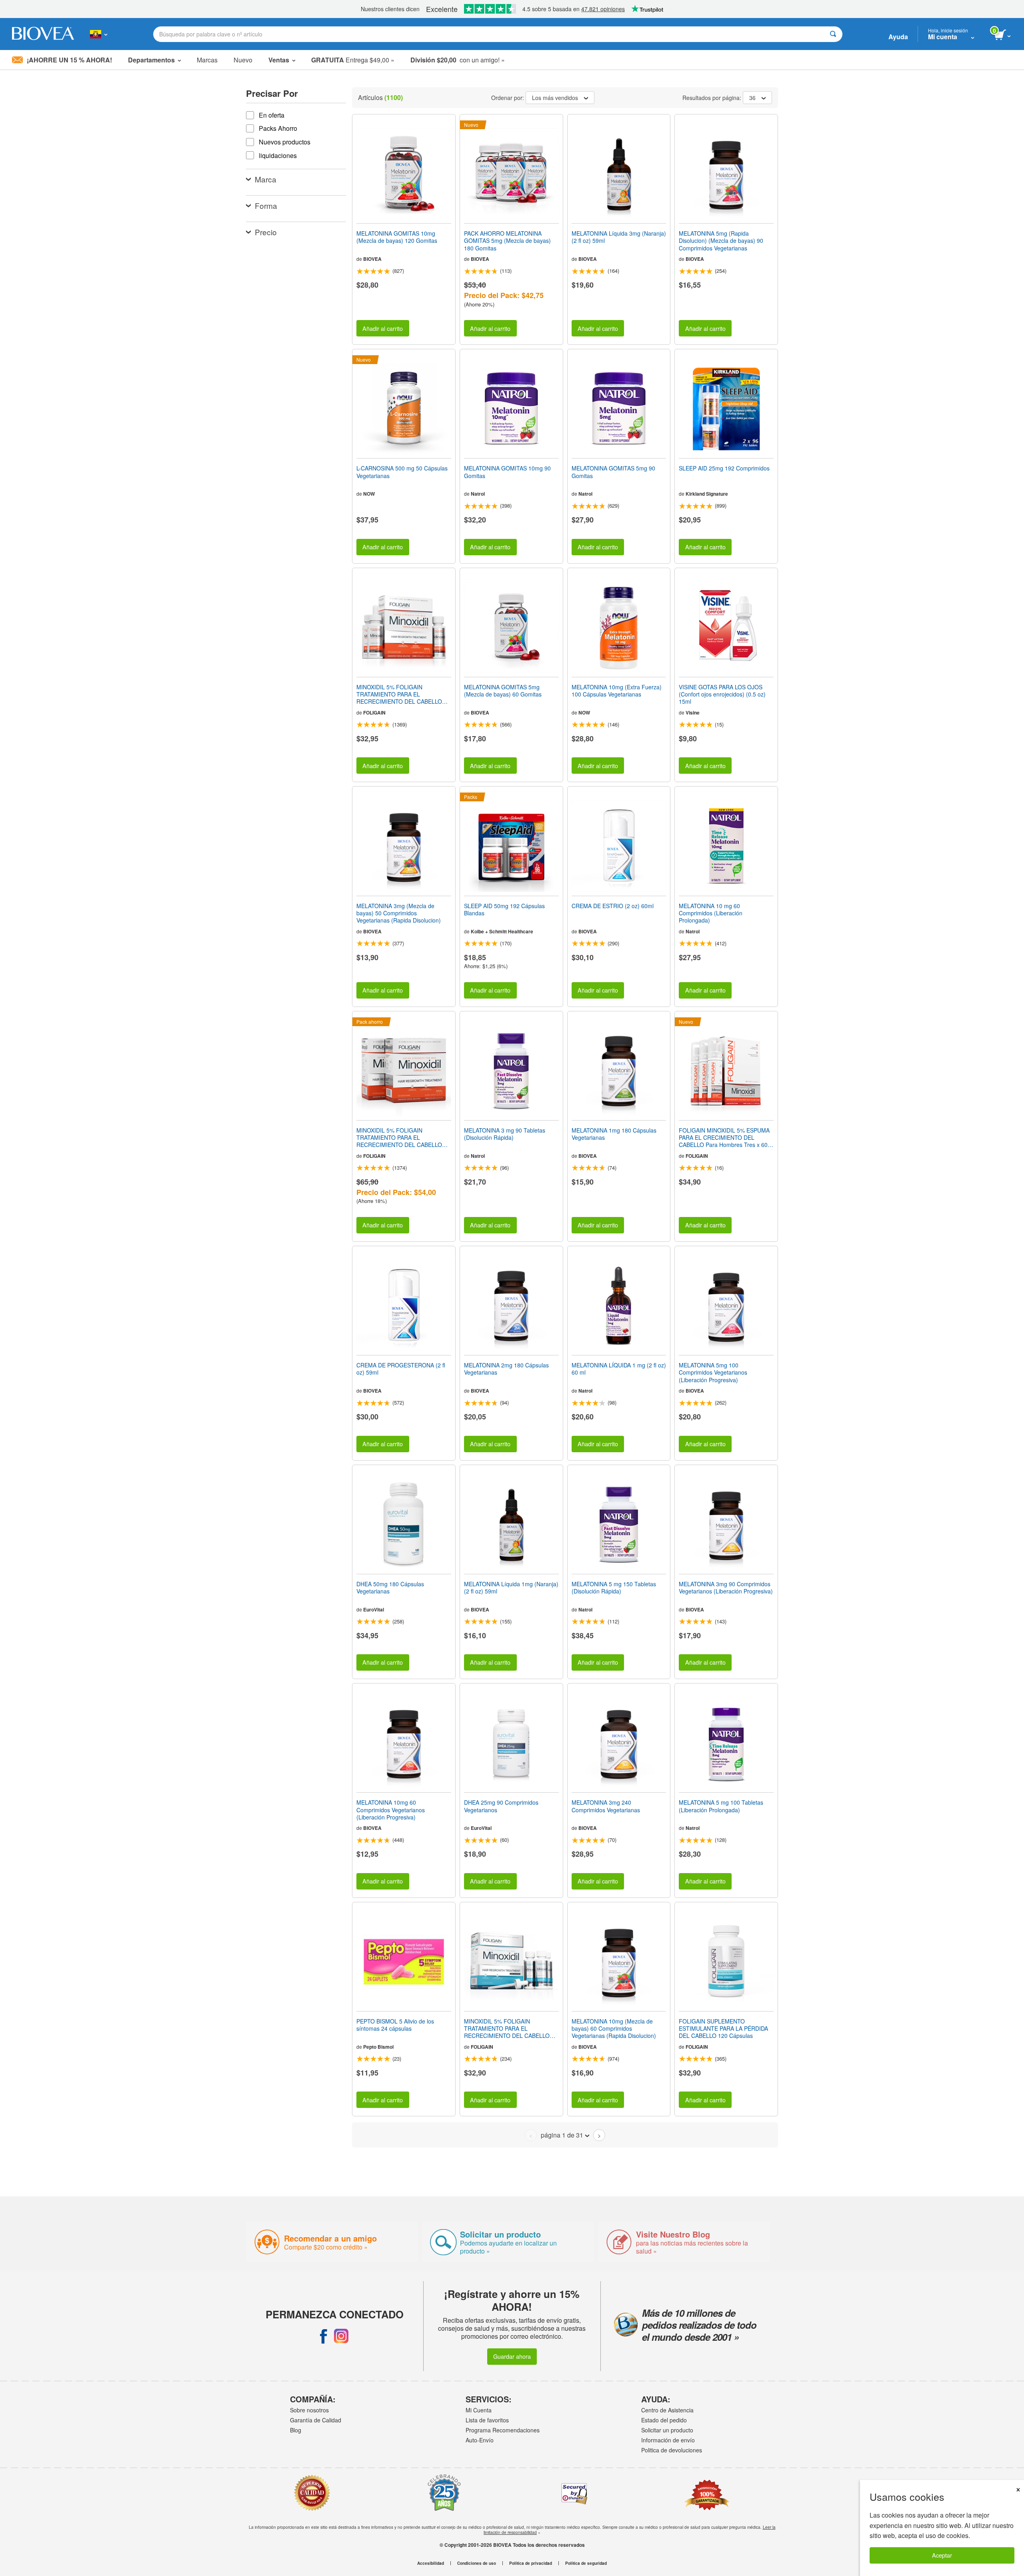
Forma (266, 205)
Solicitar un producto (667, 2430)
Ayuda (898, 37)
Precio (266, 232)
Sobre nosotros (309, 2410)
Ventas (279, 60)
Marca (266, 179)
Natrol (478, 494)
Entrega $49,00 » (353, 60)
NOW (369, 494)
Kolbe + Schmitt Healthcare (502, 931)
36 (752, 98)
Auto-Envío (480, 2440)
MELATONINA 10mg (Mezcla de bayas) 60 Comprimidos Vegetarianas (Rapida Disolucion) (614, 2029)
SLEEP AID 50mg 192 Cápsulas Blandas (504, 909)
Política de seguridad (586, 2563)
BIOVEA (372, 259)
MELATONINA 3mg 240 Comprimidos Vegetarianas (606, 1806)
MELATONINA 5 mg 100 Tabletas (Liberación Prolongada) (721, 1806)
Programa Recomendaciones (503, 2430)
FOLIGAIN (374, 713)
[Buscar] (833, 34)
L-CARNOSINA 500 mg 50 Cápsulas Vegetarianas (402, 472)
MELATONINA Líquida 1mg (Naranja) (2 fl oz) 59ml (511, 1587)
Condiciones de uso (477, 2563)
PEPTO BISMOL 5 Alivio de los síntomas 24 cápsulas (395, 2025)
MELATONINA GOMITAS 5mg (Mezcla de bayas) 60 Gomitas (503, 691)
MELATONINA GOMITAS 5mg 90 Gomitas (613, 472)
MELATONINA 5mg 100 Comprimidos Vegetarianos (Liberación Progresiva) (713, 1372)
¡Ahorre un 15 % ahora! (69, 60)
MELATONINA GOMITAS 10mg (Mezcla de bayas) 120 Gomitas (397, 237)
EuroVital (374, 1609)
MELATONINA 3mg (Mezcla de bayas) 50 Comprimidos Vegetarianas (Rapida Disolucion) (399, 913)
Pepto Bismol (378, 2047)
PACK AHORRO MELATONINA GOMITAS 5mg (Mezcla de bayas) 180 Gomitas (507, 241)
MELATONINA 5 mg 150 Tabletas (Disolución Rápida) (614, 1587)
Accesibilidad (431, 2563)
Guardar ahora (512, 2356)
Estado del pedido (664, 2420)
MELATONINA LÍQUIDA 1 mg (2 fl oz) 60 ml (619, 1369)
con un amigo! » (458, 60)
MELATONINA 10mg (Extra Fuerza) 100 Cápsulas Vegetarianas (617, 691)
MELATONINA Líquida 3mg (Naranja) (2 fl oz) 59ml (619, 237)
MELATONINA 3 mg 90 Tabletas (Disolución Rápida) (505, 1134)
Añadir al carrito (383, 328)
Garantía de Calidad (316, 2420)
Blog (296, 2430)
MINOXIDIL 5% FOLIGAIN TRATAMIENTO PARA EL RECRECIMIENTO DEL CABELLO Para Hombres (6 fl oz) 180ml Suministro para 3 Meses (399, 694)
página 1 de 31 (562, 2135)
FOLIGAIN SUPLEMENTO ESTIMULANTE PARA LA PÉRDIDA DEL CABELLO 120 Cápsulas (723, 2029)
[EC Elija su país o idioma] (99, 34)
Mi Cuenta (479, 2410)
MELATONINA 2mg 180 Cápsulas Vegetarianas (506, 1369)
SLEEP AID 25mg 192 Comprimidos (724, 468)
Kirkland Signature (707, 494)
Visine (693, 713)
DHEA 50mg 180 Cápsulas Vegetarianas (390, 1587)
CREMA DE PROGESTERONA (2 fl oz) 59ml (401, 1369)
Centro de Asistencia (667, 2410)
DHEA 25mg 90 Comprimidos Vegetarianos (501, 1806)
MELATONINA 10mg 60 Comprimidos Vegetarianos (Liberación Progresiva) (391, 1810)
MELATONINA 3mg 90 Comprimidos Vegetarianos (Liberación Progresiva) (726, 1587)
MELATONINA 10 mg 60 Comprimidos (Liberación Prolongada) (711, 913)
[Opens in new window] (324, 2336)
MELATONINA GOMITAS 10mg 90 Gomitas (507, 472)
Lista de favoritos (487, 2420)
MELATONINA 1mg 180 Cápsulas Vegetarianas (614, 1134)
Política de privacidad (531, 2563)
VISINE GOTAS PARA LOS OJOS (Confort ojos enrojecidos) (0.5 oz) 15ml (722, 694)
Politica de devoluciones (672, 2450)
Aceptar (942, 2555)
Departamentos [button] (151, 60)
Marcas (207, 60)
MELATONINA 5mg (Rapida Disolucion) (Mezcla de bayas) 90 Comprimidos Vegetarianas (721, 241)
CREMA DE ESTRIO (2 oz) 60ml (613, 906)
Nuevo (243, 60)
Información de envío (668, 2440)
